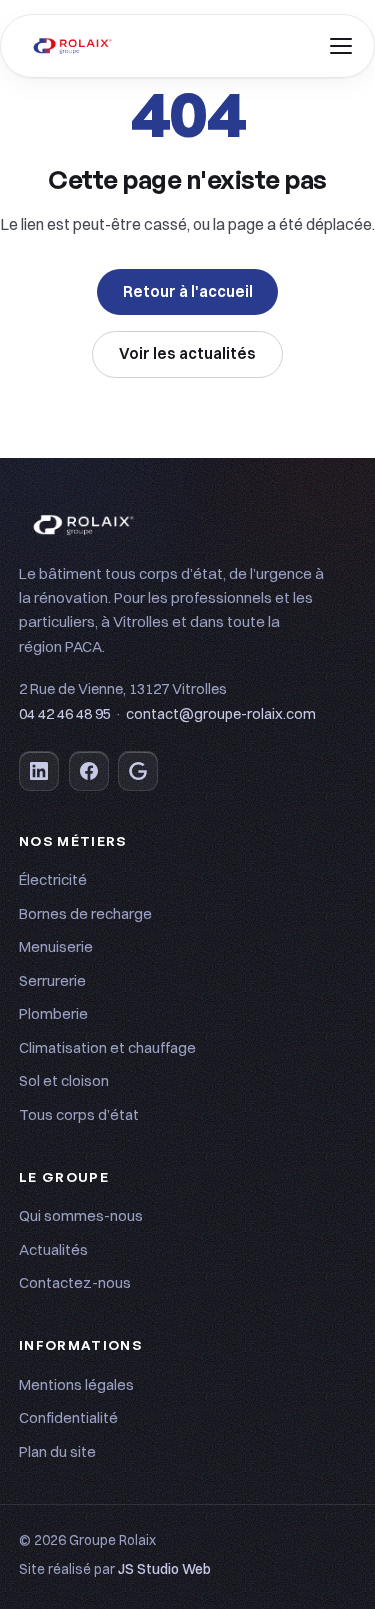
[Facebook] (89, 771)
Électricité (53, 879)
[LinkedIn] (39, 771)
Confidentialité (68, 1417)
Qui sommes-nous (81, 1215)
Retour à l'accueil (188, 291)
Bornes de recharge (85, 913)
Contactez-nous (75, 1282)
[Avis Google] (138, 771)
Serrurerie (52, 980)
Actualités (53, 1249)
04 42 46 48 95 (65, 714)
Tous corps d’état (79, 1114)
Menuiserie (56, 946)
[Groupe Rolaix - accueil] (73, 46)
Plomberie (53, 1013)
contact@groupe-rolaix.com (221, 714)
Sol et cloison (64, 1080)
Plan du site (57, 1451)
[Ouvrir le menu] (341, 46)
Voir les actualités (187, 353)
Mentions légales (76, 1384)
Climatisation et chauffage (107, 1047)
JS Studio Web (164, 1569)
